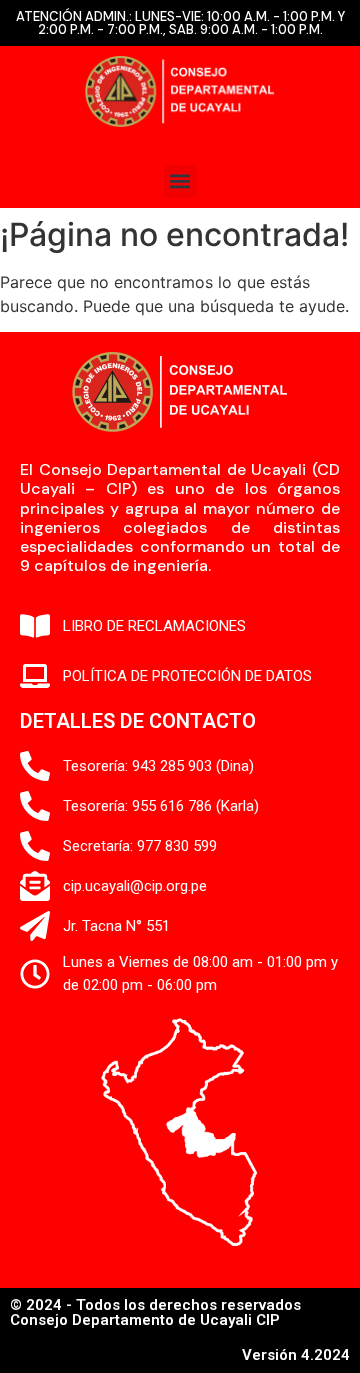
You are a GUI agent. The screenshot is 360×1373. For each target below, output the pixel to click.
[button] (180, 181)
